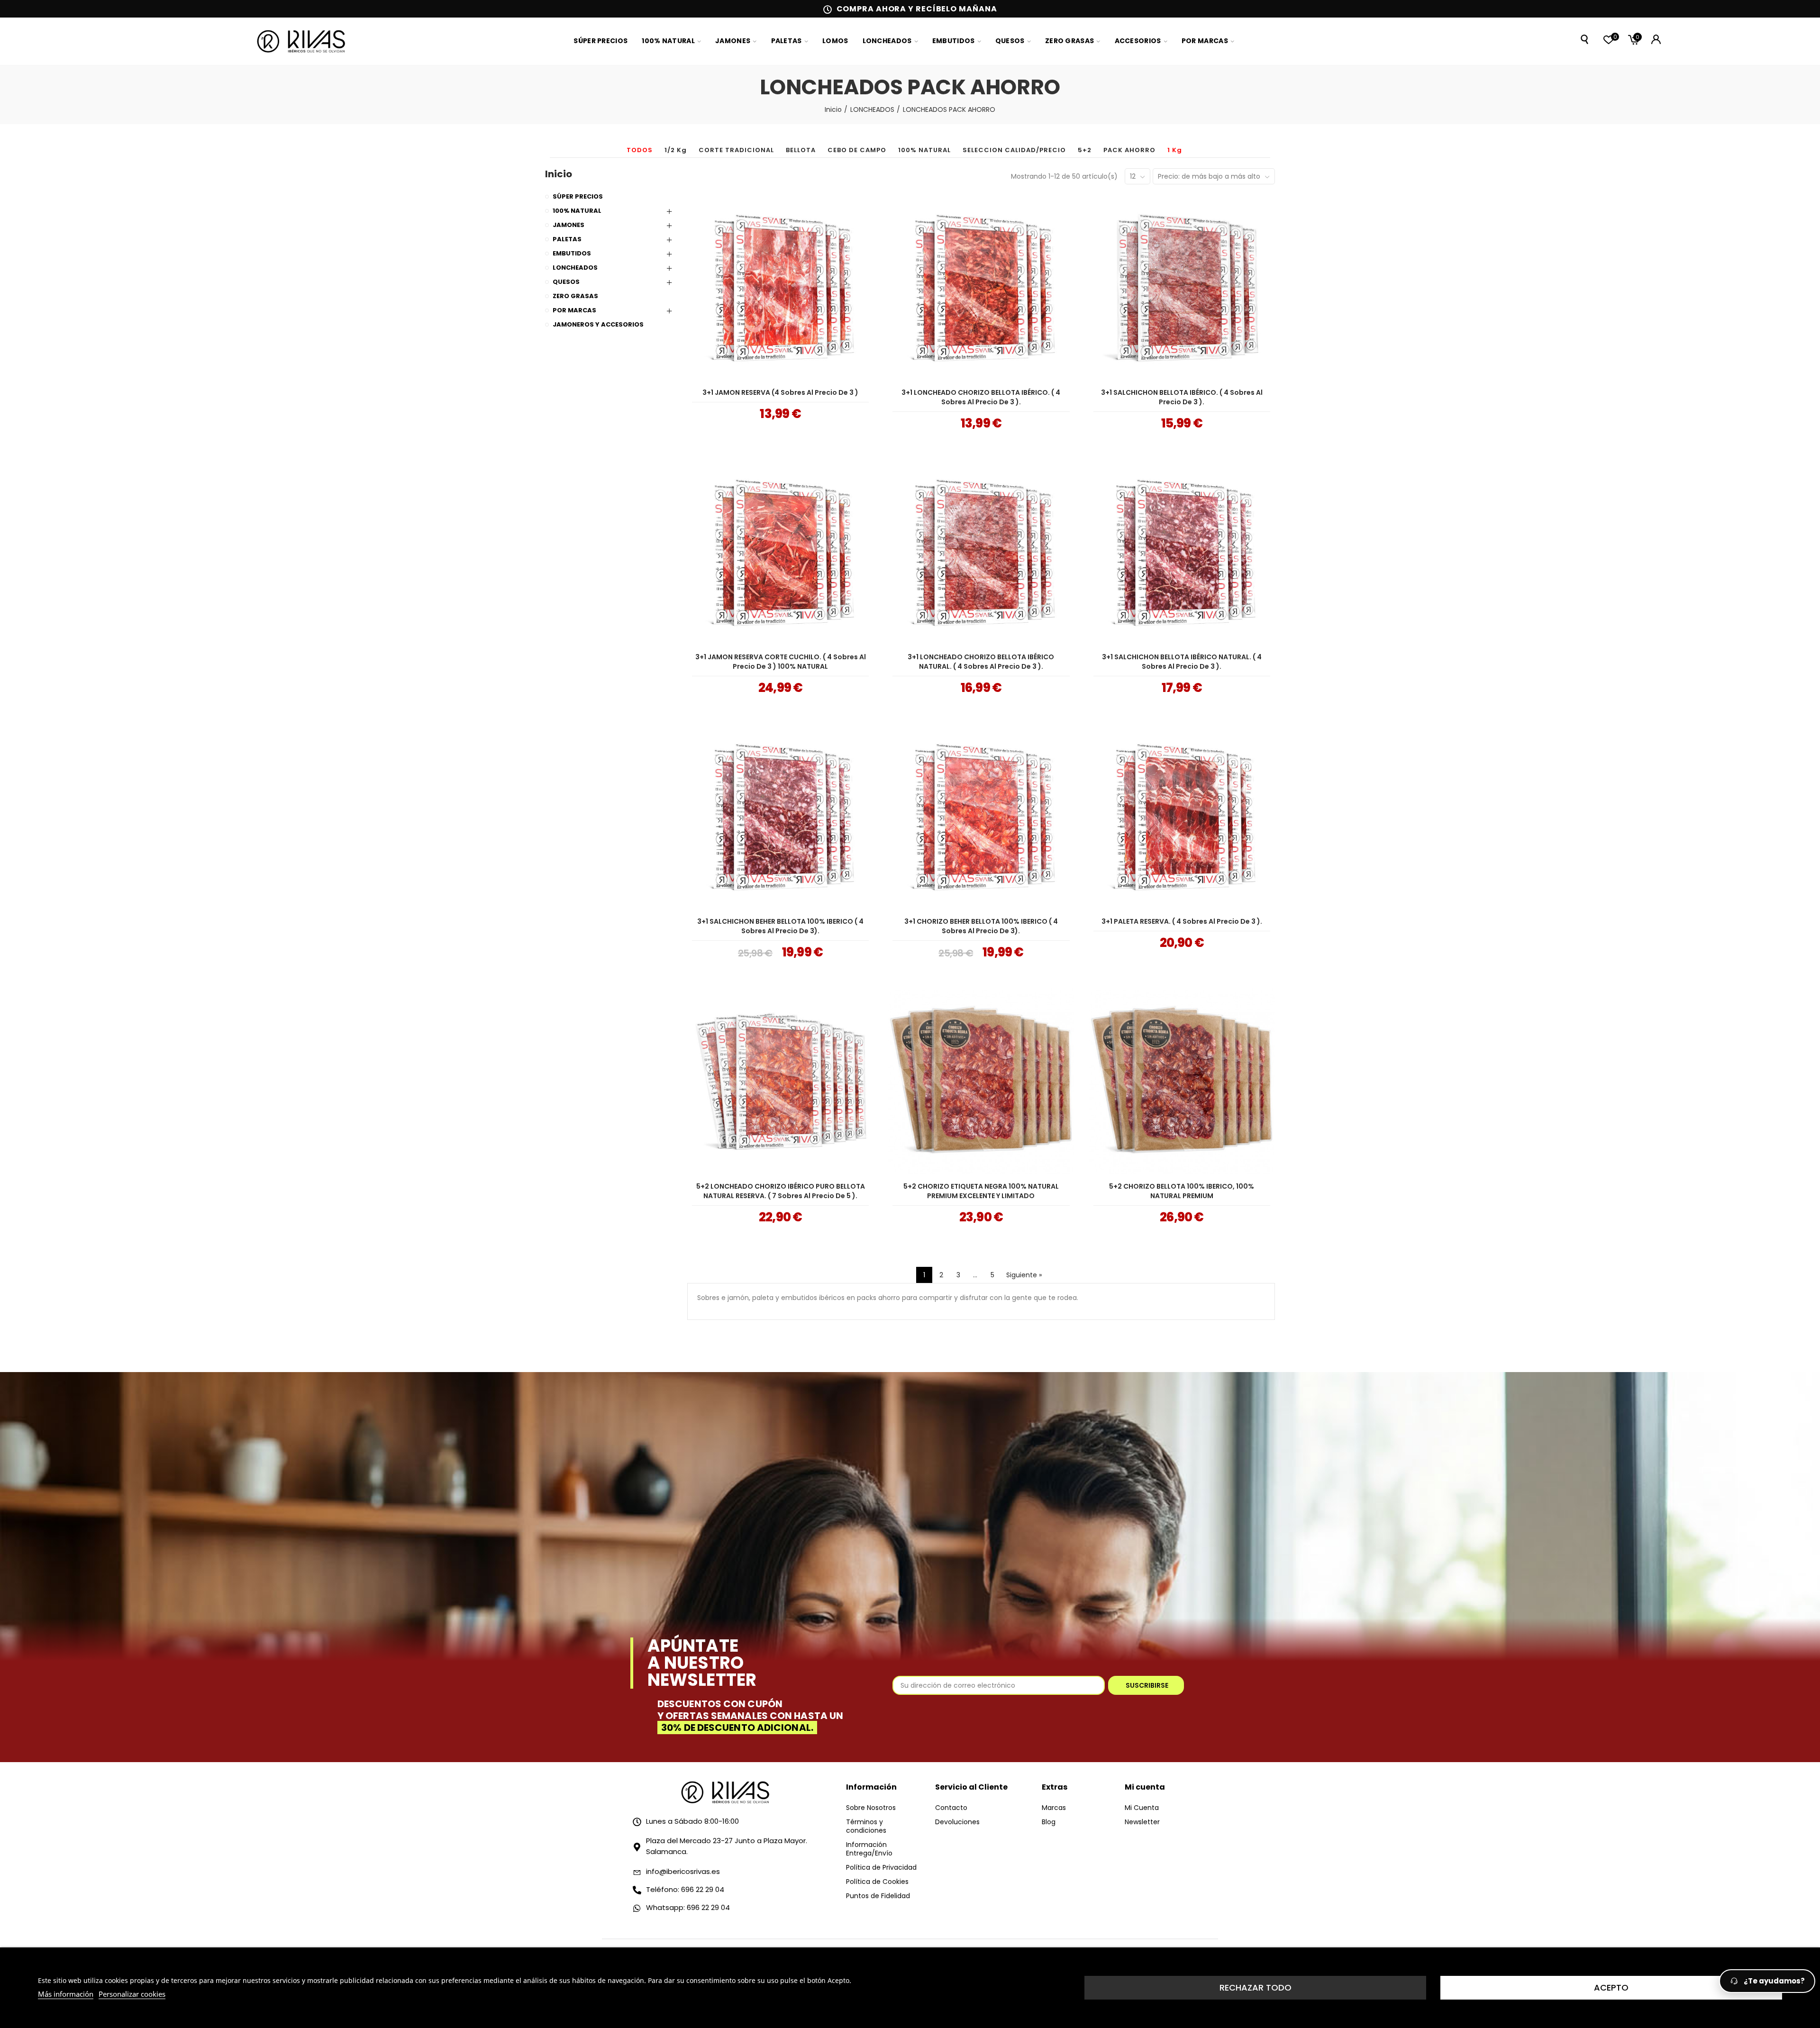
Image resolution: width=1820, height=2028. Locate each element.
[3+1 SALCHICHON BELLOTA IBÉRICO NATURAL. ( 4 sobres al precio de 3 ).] (1182, 552)
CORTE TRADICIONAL (736, 150)
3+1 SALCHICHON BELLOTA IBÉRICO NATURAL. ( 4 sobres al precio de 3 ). (1182, 662)
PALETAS (567, 239)
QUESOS (566, 282)
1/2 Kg (676, 150)
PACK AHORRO (1129, 150)
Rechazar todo (1256, 1987)
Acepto (1611, 1987)
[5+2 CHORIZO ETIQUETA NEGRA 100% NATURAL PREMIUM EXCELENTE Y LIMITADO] (981, 1081)
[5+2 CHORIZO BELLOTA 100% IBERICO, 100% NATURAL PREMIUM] (1182, 1081)
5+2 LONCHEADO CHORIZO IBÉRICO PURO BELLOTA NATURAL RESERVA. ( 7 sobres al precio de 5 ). (781, 1191)
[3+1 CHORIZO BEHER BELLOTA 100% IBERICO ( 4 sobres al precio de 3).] (981, 816)
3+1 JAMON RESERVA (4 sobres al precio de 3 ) (780, 392)
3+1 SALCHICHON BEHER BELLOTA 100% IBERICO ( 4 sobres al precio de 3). (780, 926)
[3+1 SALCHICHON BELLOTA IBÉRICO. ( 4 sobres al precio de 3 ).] (1182, 287)
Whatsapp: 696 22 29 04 (688, 1907)
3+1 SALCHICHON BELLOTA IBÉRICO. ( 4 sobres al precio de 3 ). (1182, 397)
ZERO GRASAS (575, 296)
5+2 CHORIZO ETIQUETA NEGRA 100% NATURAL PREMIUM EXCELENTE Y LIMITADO (981, 1191)
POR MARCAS (574, 310)
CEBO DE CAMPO (857, 150)
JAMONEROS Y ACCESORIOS (598, 324)
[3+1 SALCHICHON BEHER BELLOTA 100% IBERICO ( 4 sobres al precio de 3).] (780, 816)
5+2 (1085, 150)
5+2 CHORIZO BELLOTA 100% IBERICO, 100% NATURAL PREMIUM (1182, 1191)
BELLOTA (801, 150)
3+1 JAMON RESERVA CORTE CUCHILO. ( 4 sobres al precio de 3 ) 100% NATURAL (781, 662)
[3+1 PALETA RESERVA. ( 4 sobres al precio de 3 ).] (1182, 816)
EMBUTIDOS (572, 253)
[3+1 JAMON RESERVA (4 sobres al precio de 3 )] (780, 287)
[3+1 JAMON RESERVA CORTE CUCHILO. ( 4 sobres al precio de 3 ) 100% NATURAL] (780, 552)
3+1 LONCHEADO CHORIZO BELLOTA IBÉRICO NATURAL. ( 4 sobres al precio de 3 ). (981, 662)
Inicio (559, 174)
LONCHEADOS (575, 268)
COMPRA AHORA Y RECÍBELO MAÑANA (917, 9)
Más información (66, 1994)
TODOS (640, 150)
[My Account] (1656, 39)
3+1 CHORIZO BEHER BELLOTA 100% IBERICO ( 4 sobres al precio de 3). (981, 926)
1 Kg (1175, 150)
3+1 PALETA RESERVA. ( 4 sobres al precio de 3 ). (1182, 921)
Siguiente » (1024, 1275)
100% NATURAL (924, 150)
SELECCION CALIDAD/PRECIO (1014, 150)
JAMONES (569, 225)
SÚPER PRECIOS (578, 196)
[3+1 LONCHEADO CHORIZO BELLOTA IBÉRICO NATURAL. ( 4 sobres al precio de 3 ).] (981, 552)
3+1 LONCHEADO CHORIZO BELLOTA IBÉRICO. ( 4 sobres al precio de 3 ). (981, 397)
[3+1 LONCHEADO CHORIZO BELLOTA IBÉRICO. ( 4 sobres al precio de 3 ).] (981, 287)
